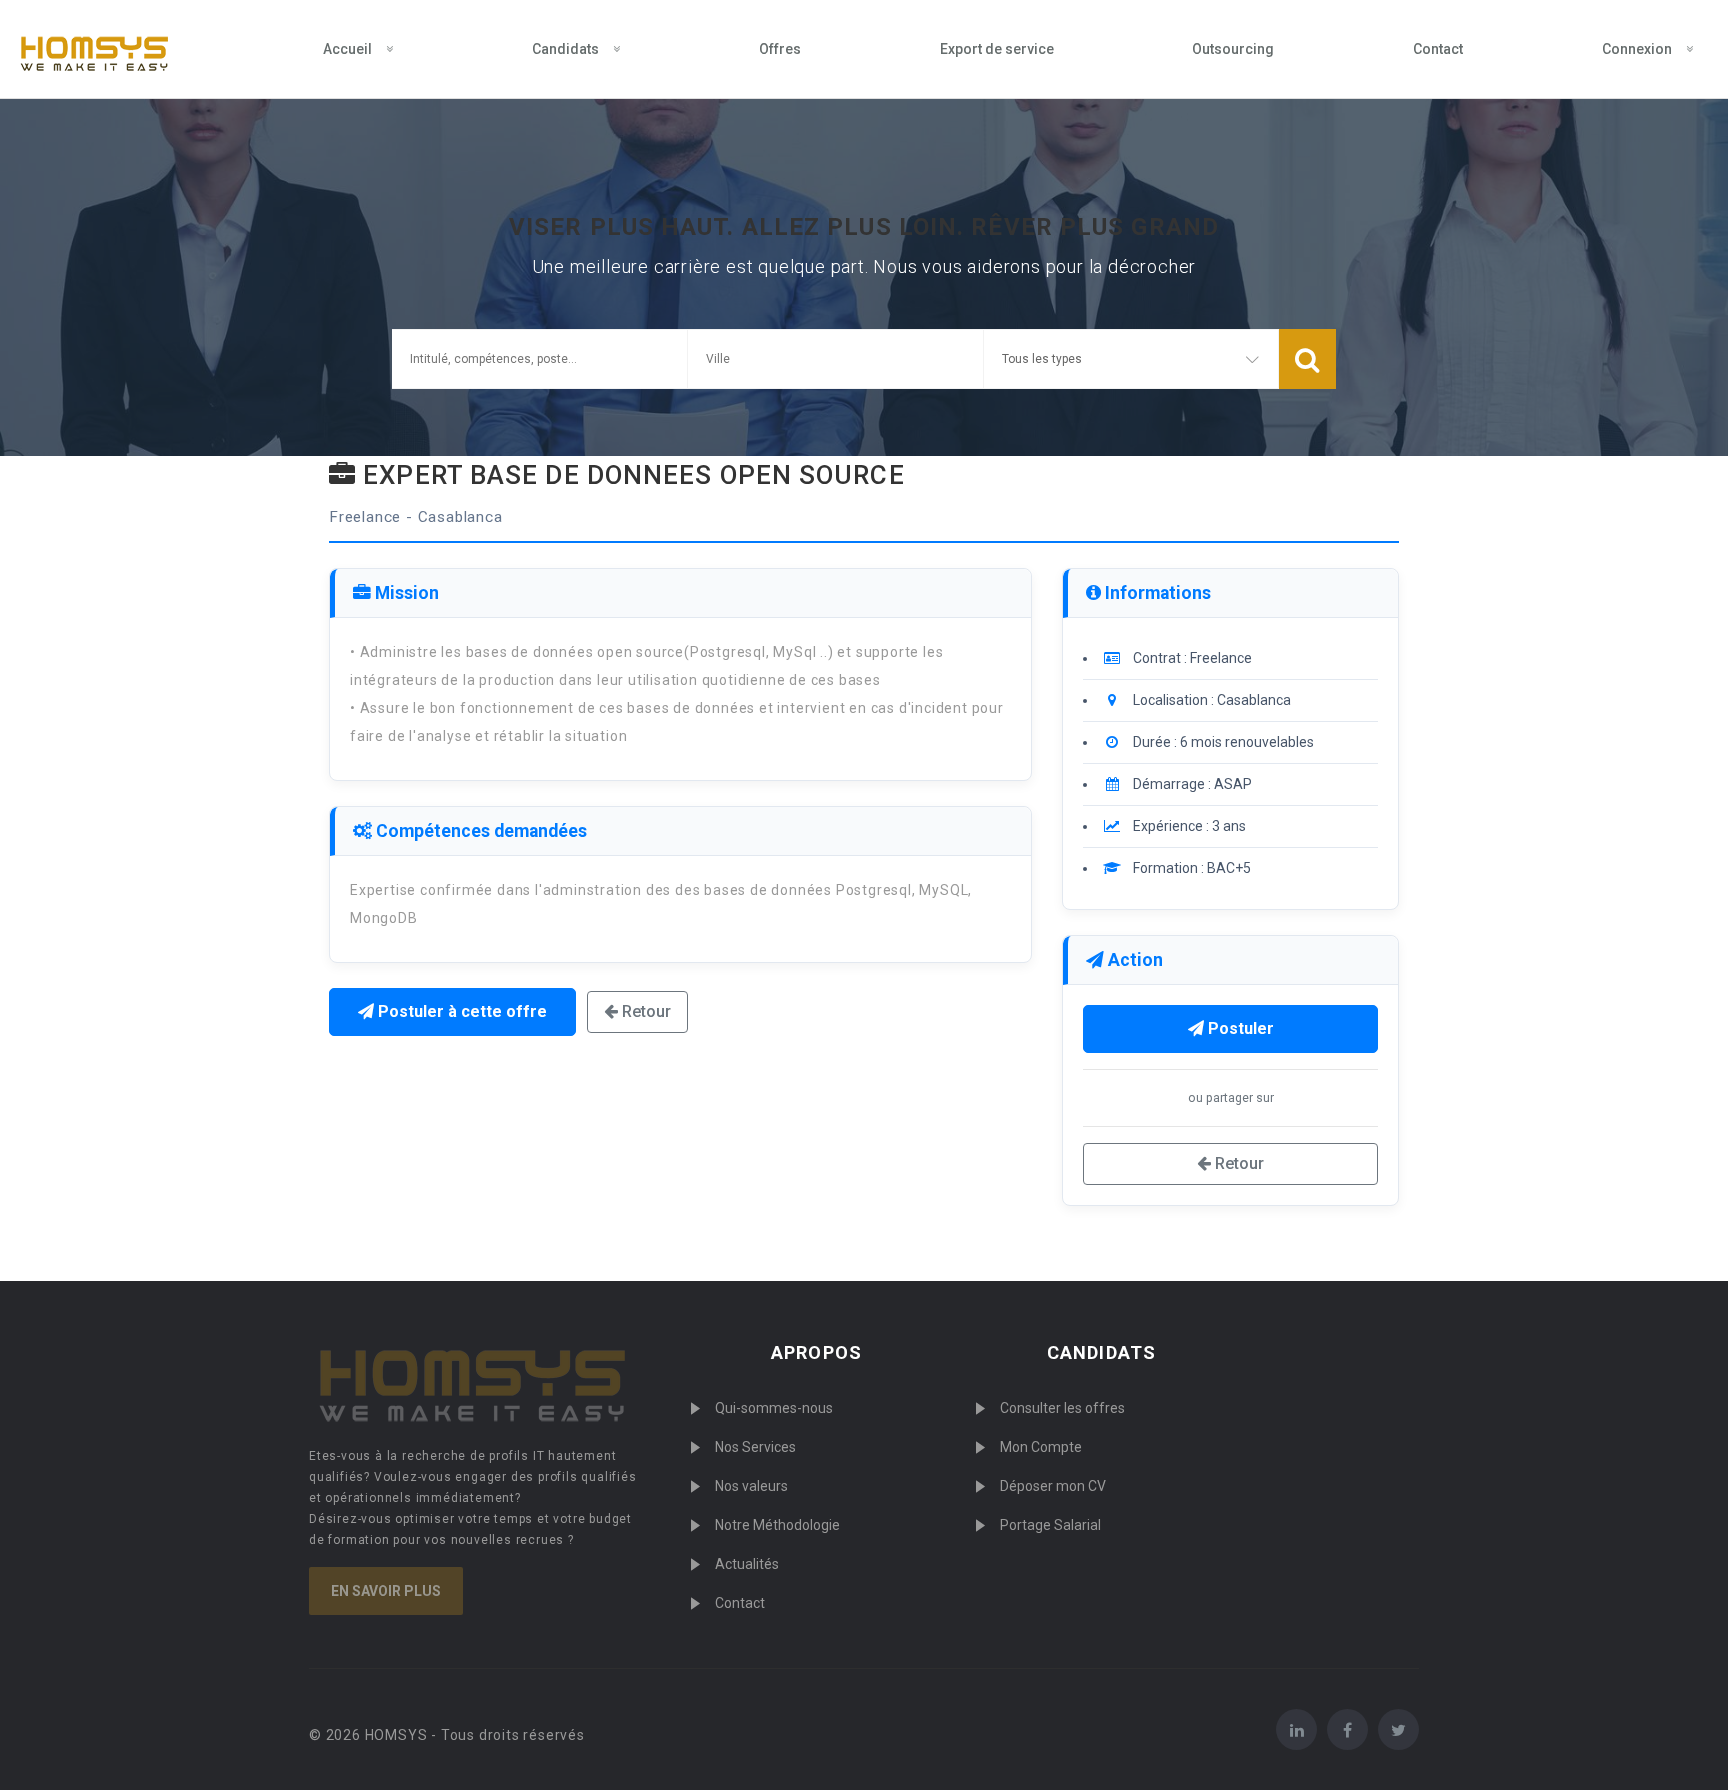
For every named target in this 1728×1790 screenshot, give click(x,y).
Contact (740, 1603)
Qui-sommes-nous (774, 1408)
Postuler (1239, 1028)
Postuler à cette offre (460, 1011)
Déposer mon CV (1053, 1486)
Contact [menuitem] (1438, 49)
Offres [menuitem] (780, 49)
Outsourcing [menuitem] (1233, 49)
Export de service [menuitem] (997, 49)
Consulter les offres (1062, 1408)
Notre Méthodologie (777, 1525)
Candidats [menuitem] (565, 49)
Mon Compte (1041, 1447)
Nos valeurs (751, 1486)
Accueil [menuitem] (347, 49)
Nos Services (755, 1447)
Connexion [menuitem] (1637, 49)
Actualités (747, 1564)
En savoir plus (386, 1591)
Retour (644, 1011)
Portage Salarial (1050, 1525)
